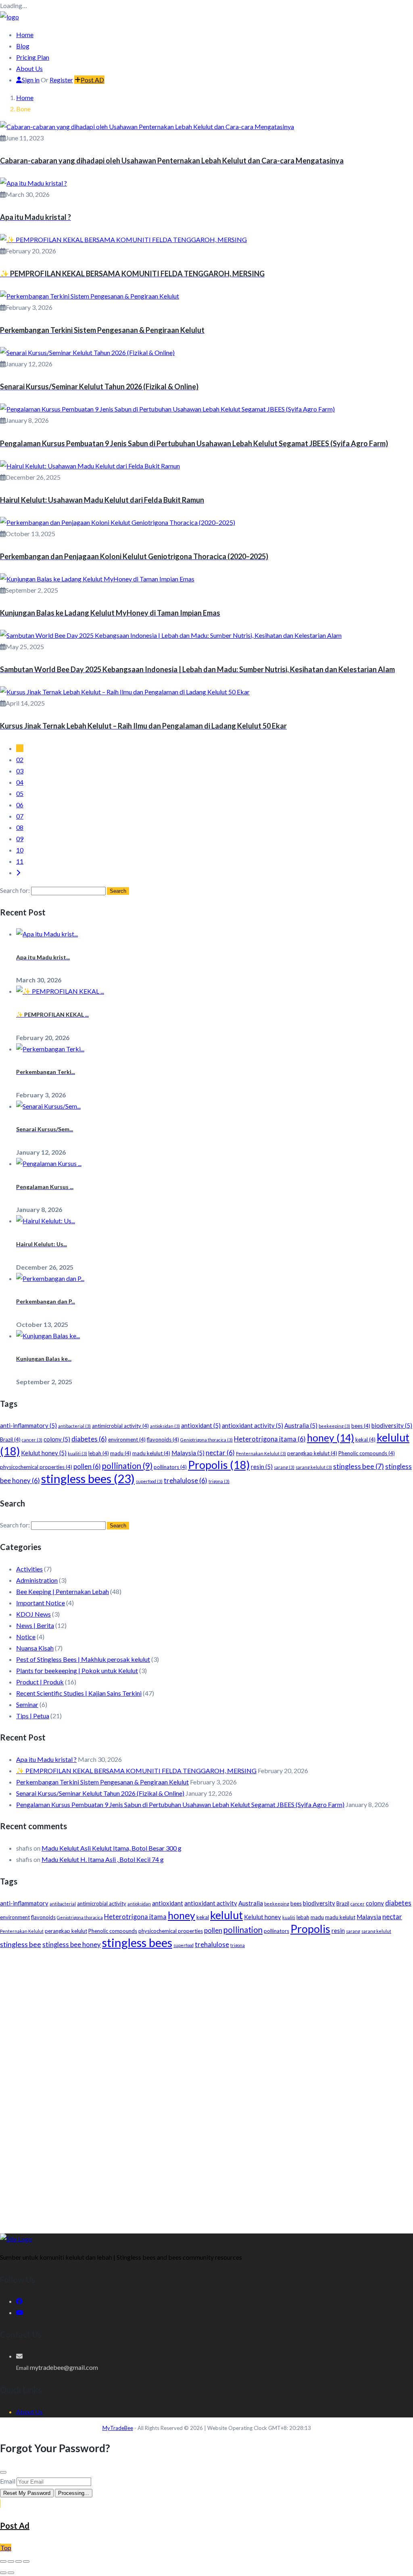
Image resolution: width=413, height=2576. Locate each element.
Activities (29, 1569)
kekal (365, 1439)
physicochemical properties (36, 1467)
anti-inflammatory (28, 1425)
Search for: (15, 890)
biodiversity (392, 1425)
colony (57, 1439)
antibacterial (74, 1426)
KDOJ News (33, 1614)
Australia (301, 1425)
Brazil (10, 1439)
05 (20, 793)
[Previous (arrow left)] (3, 2573)
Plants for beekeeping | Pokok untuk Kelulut (77, 1670)
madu (121, 1453)
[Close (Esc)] (26, 2561)
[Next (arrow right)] (11, 2573)
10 (20, 850)
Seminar (27, 1704)
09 (20, 839)
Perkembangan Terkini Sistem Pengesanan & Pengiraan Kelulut (102, 1782)
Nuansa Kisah (35, 1648)
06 (20, 805)
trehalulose (186, 1481)
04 (20, 782)
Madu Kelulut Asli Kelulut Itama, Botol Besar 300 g (112, 1848)
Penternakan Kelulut (261, 1453)
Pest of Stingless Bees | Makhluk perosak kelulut (83, 1659)
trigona (219, 1481)
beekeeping (334, 1426)
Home (25, 34)
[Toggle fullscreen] (11, 2561)
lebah (99, 1453)
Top (6, 2548)
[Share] (19, 2561)
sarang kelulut (314, 1467)
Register (61, 80)
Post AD (92, 80)
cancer (32, 1440)
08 (20, 827)
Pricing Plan (33, 57)
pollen (87, 1467)
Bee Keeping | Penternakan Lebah (63, 1591)
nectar (220, 1453)
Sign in (31, 80)
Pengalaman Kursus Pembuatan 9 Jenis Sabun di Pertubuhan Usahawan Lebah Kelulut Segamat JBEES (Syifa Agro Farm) (180, 1804)
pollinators (170, 1467)
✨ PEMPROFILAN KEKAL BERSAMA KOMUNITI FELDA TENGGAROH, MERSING (136, 1771)
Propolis (219, 1465)
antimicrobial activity (120, 1426)
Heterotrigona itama (270, 1439)
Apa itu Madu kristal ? (46, 1759)
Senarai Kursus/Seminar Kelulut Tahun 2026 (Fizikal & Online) (100, 1793)
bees (361, 1426)
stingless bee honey (72, 1945)
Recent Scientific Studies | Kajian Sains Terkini (79, 1693)
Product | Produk (40, 1682)
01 (20, 748)
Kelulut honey (44, 1453)
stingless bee (359, 1466)
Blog (23, 46)
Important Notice (41, 1603)
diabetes (89, 1439)
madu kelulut (151, 1453)
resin (262, 1467)
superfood (149, 1481)
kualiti (77, 1453)
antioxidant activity (252, 1425)
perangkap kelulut (312, 1453)
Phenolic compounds (367, 1453)
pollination (127, 1466)
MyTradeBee (118, 2428)
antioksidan (165, 1426)
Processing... (74, 2493)
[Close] (3, 2472)
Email (8, 2481)
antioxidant (201, 1425)
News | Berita (35, 1625)
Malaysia (188, 1453)
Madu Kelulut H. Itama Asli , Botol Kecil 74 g (103, 1859)
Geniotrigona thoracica (206, 1440)
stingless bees (88, 1478)
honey (331, 1438)
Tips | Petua (33, 1716)
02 (20, 759)
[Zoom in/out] (3, 2561)
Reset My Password (27, 2493)
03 (20, 771)
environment (127, 1439)
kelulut (226, 1915)
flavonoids (163, 1439)
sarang (284, 1467)
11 (20, 861)
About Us (29, 68)
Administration (37, 1580)
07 (20, 816)
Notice (26, 1637)
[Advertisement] (206, 2019)
